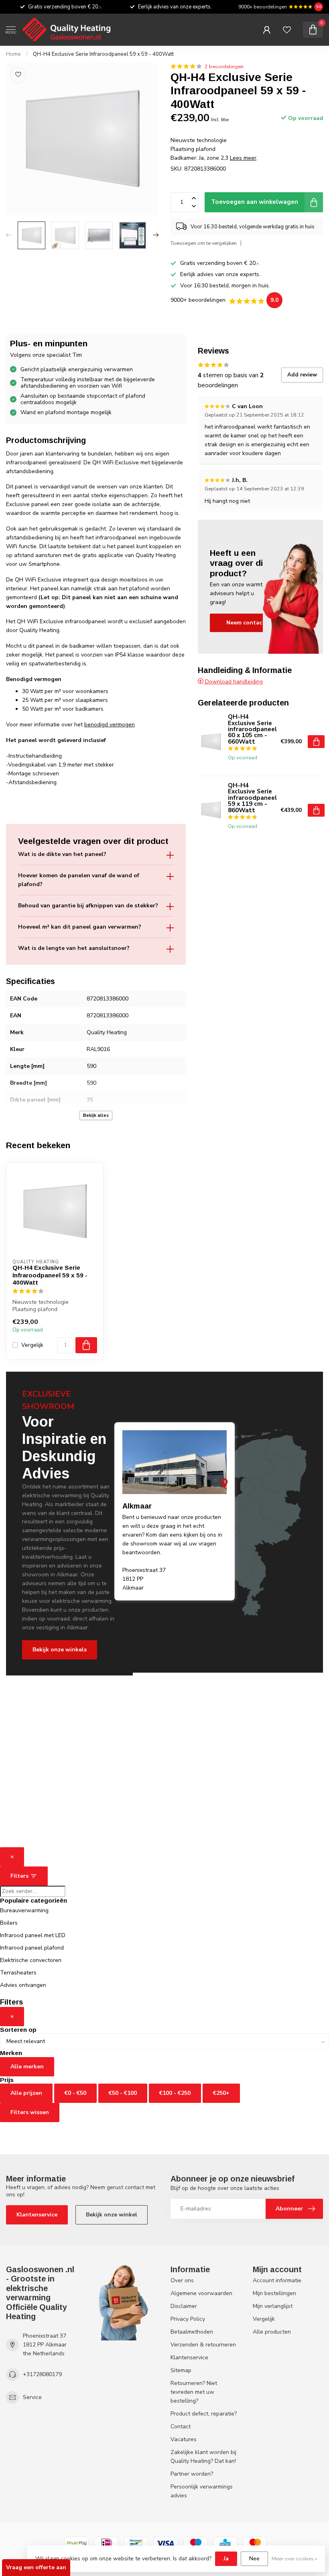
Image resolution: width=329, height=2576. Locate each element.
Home (13, 54)
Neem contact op (250, 623)
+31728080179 (42, 2374)
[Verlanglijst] (287, 30)
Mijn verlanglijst (273, 2306)
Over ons (182, 2280)
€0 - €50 (75, 2093)
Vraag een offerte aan (36, 2567)
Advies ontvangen (23, 1985)
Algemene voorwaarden (201, 2293)
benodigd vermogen (110, 725)
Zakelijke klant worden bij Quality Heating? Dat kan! (203, 2457)
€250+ (221, 2093)
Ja (226, 2559)
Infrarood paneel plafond (32, 1948)
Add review (302, 375)
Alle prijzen (26, 2093)
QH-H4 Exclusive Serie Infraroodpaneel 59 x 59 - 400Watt (103, 54)
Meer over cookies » (294, 2559)
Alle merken (27, 2067)
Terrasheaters (18, 1973)
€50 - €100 (123, 2093)
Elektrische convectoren (31, 1960)
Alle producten (272, 2332)
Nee (254, 2559)
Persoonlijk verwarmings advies (202, 2491)
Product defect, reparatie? (204, 2414)
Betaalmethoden (192, 2332)
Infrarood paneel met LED (33, 1935)
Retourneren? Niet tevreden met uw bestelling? (194, 2392)
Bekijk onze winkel (112, 2215)
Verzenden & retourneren (203, 2345)
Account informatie (277, 2280)
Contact (181, 2427)
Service (32, 2397)
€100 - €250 (175, 2093)
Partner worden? (192, 2474)
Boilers (9, 1923)
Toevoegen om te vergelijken (204, 243)
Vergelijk (32, 1345)
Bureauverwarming (24, 1910)
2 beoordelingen (224, 66)
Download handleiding (233, 682)
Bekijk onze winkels (60, 1650)
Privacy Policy (188, 2319)
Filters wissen (30, 2112)
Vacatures (184, 2439)
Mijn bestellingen (274, 2293)
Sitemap (181, 2370)
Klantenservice (37, 2215)
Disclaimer (184, 2306)
